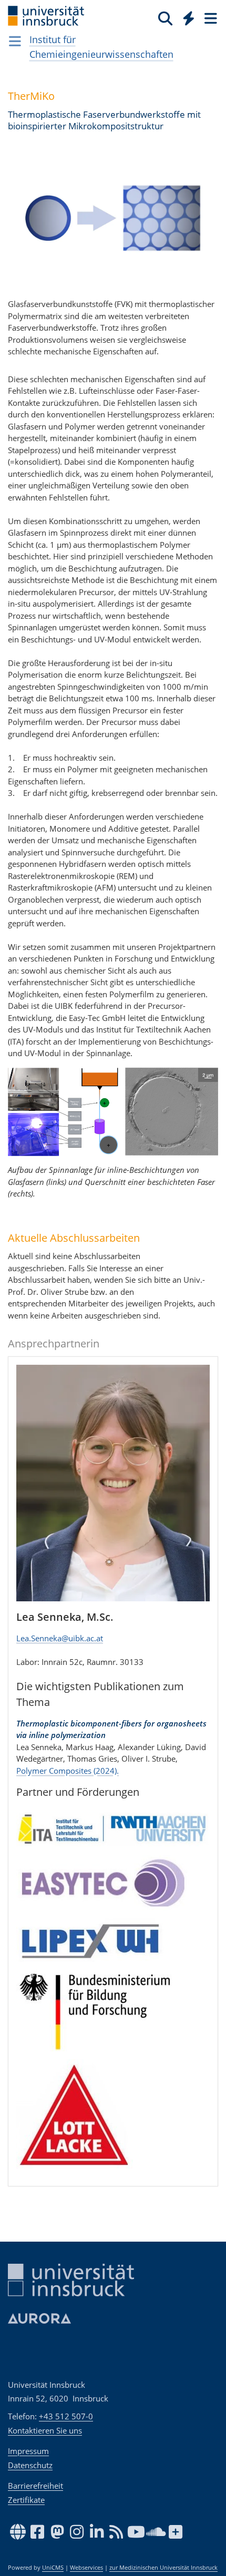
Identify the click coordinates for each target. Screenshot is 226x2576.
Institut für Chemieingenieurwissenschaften (101, 47)
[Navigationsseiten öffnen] (15, 41)
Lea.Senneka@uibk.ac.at (60, 1638)
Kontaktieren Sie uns (45, 2430)
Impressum (28, 2451)
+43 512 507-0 (66, 2416)
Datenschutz (30, 2465)
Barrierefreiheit (35, 2486)
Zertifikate (26, 2500)
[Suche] (165, 18)
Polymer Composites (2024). (68, 1771)
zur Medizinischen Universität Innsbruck (163, 2568)
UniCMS (53, 2568)
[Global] (186, 16)
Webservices (86, 2568)
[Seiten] (210, 18)
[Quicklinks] (189, 18)
